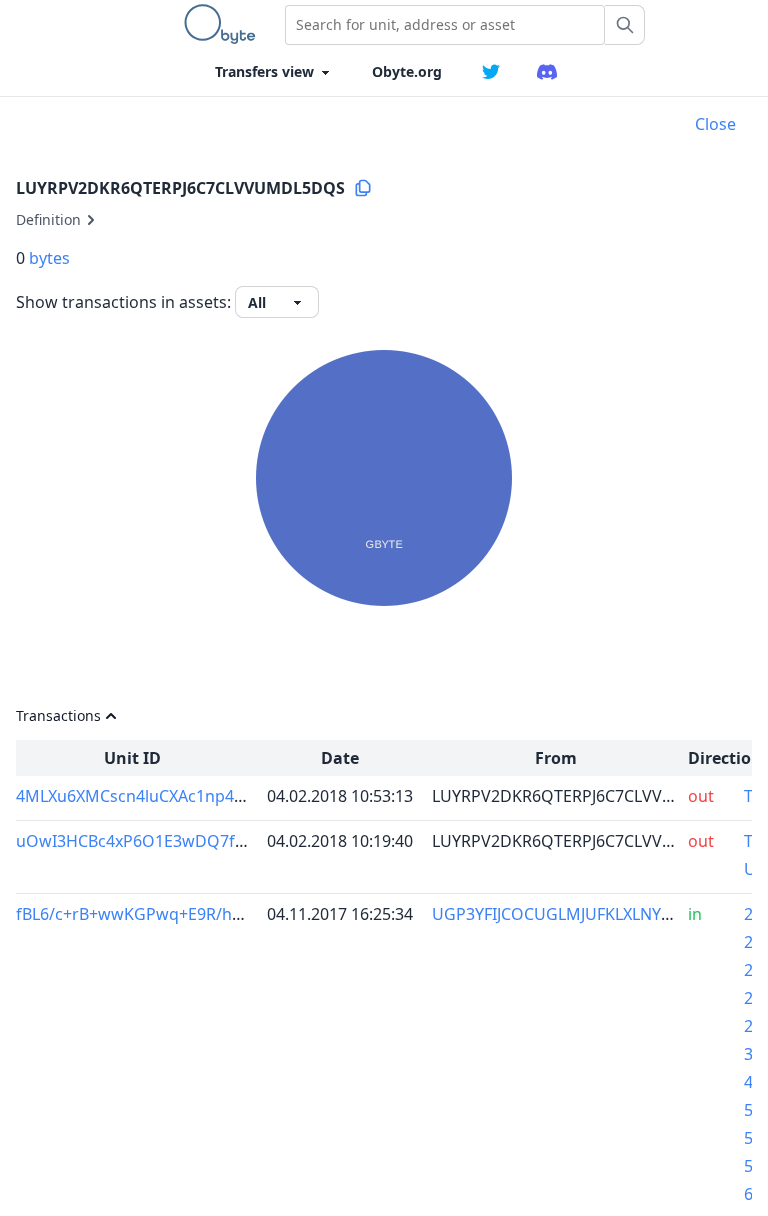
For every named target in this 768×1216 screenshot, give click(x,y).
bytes (49, 258)
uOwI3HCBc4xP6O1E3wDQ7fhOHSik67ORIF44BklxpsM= (226, 841)
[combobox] (445, 25)
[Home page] (224, 24)
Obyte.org (407, 71)
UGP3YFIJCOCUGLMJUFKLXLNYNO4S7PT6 (586, 914)
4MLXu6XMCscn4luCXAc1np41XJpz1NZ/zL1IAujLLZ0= (211, 796)
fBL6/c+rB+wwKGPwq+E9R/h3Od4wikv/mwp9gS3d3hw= (227, 914)
